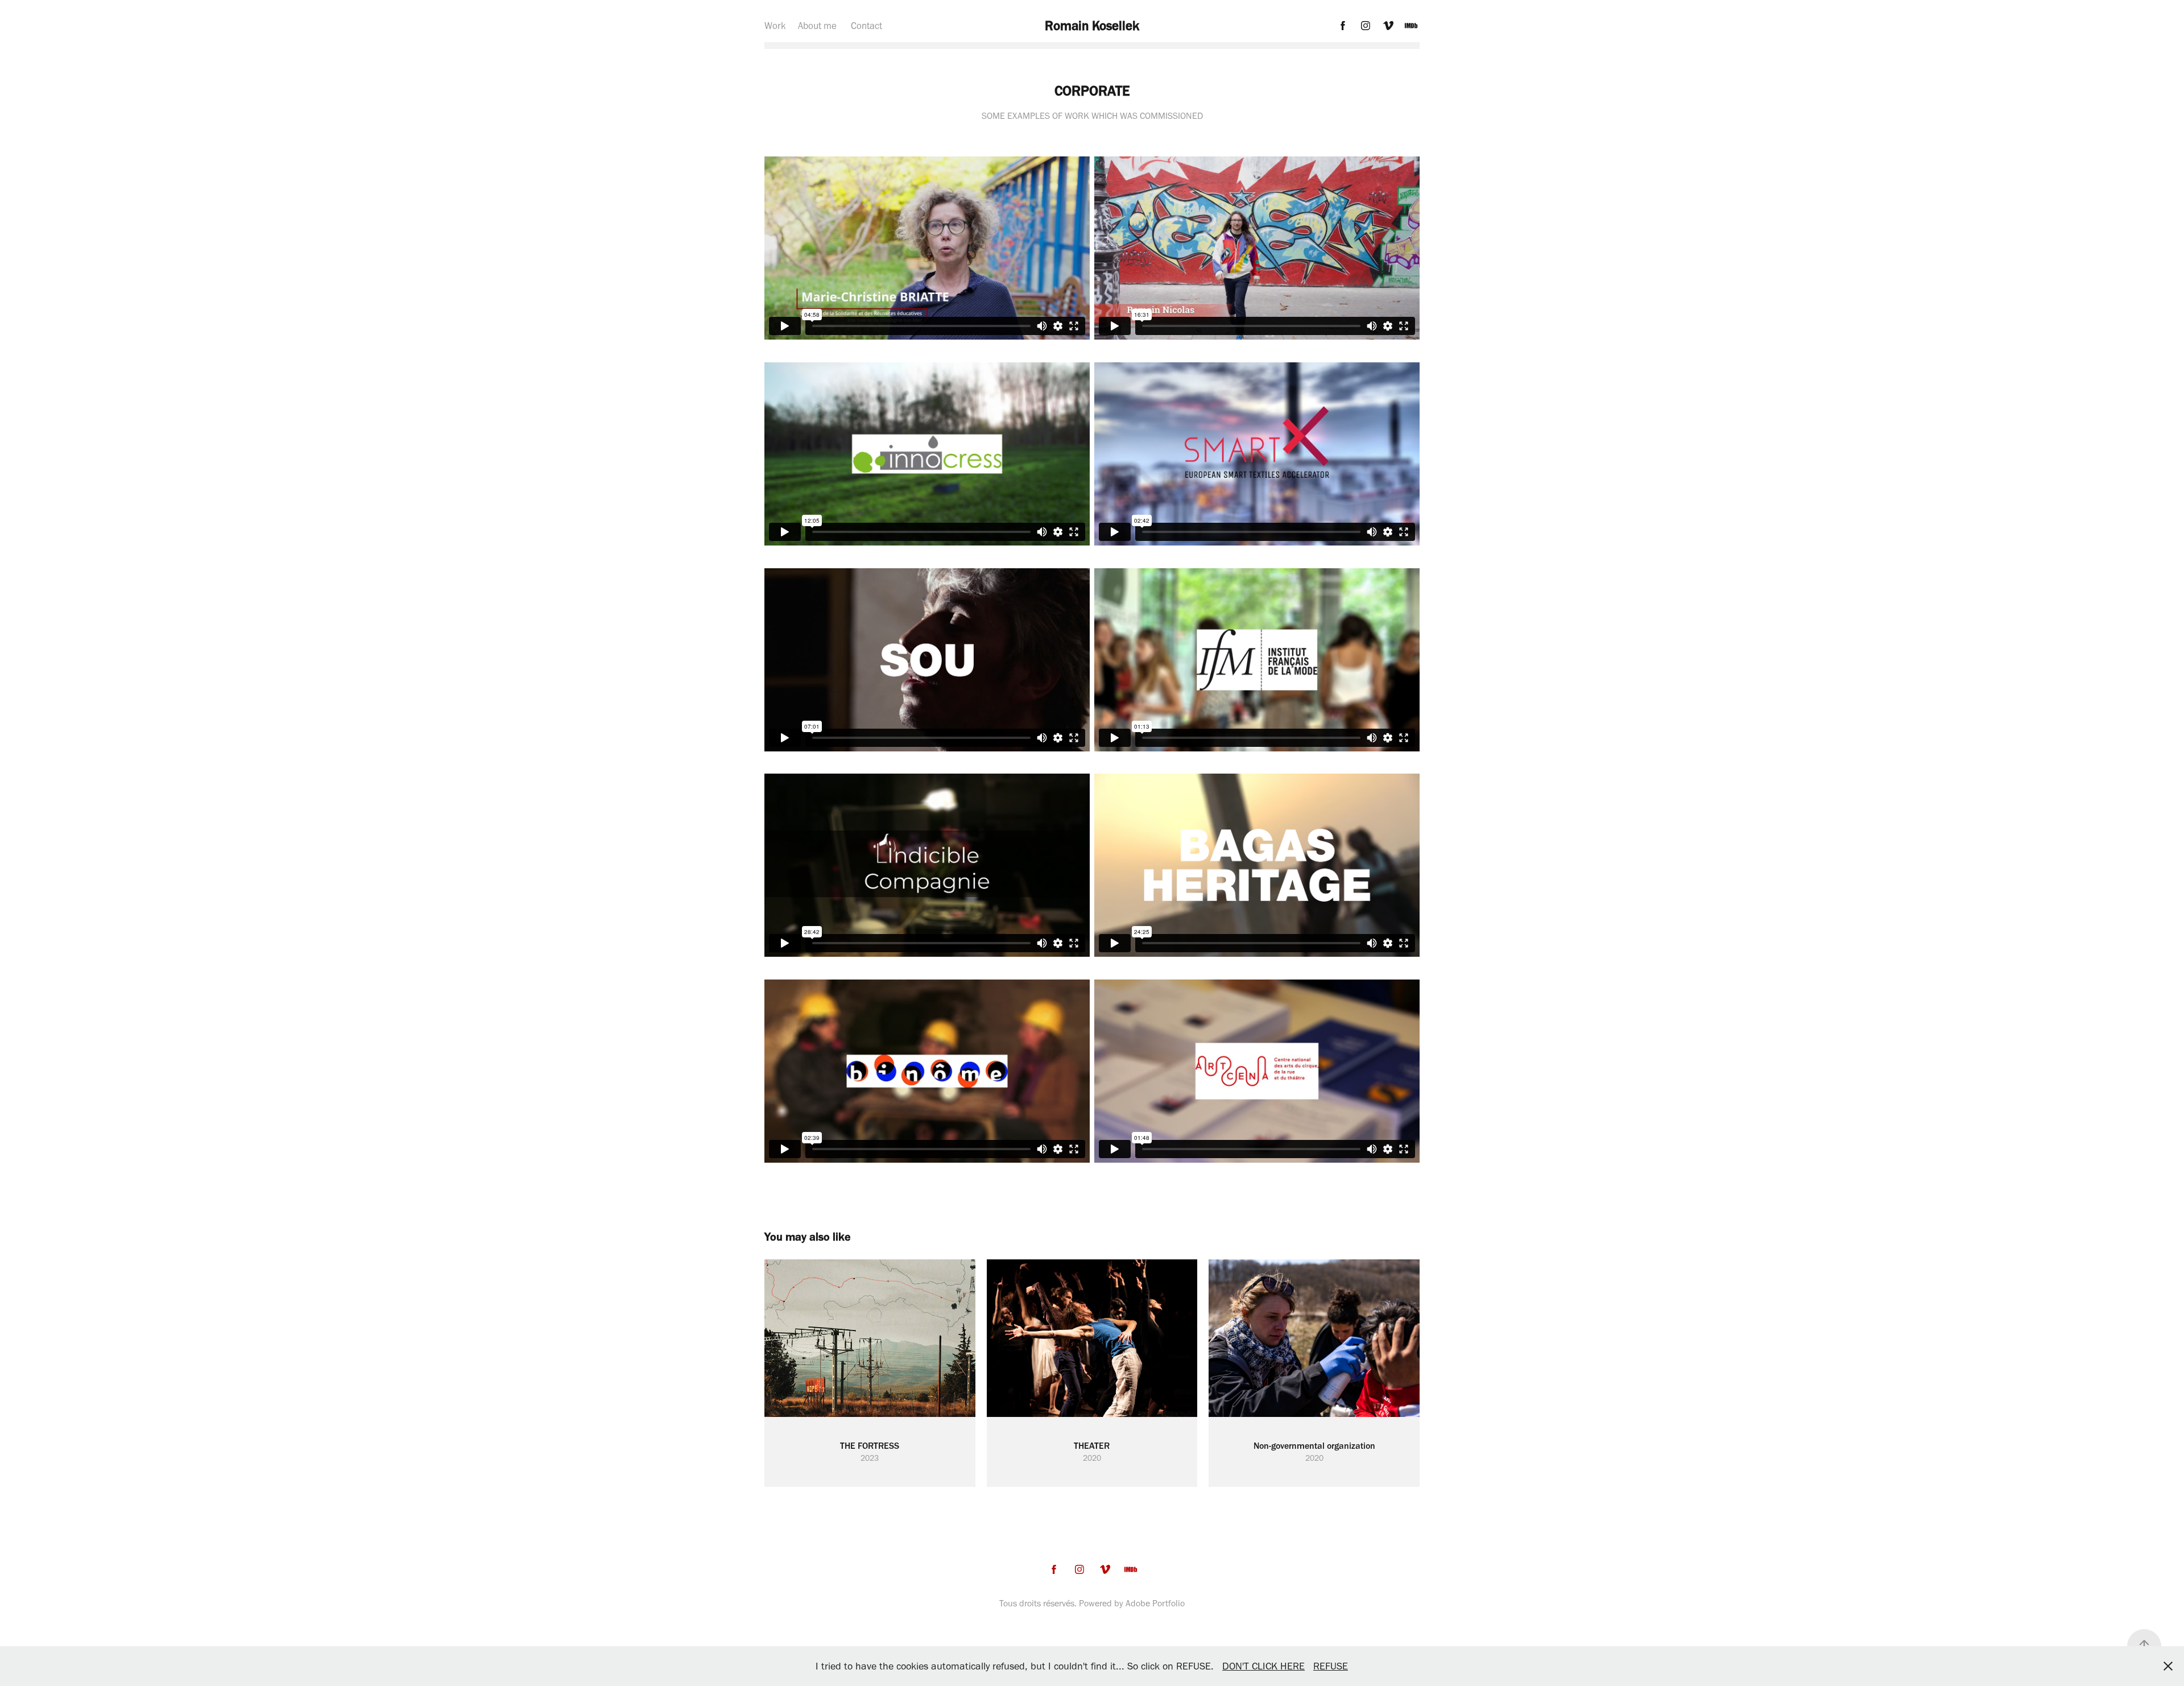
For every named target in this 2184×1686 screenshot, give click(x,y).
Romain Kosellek (1092, 26)
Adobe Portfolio (1155, 1603)
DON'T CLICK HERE (1263, 1666)
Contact (866, 26)
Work (775, 26)
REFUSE (1331, 1666)
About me (817, 26)
